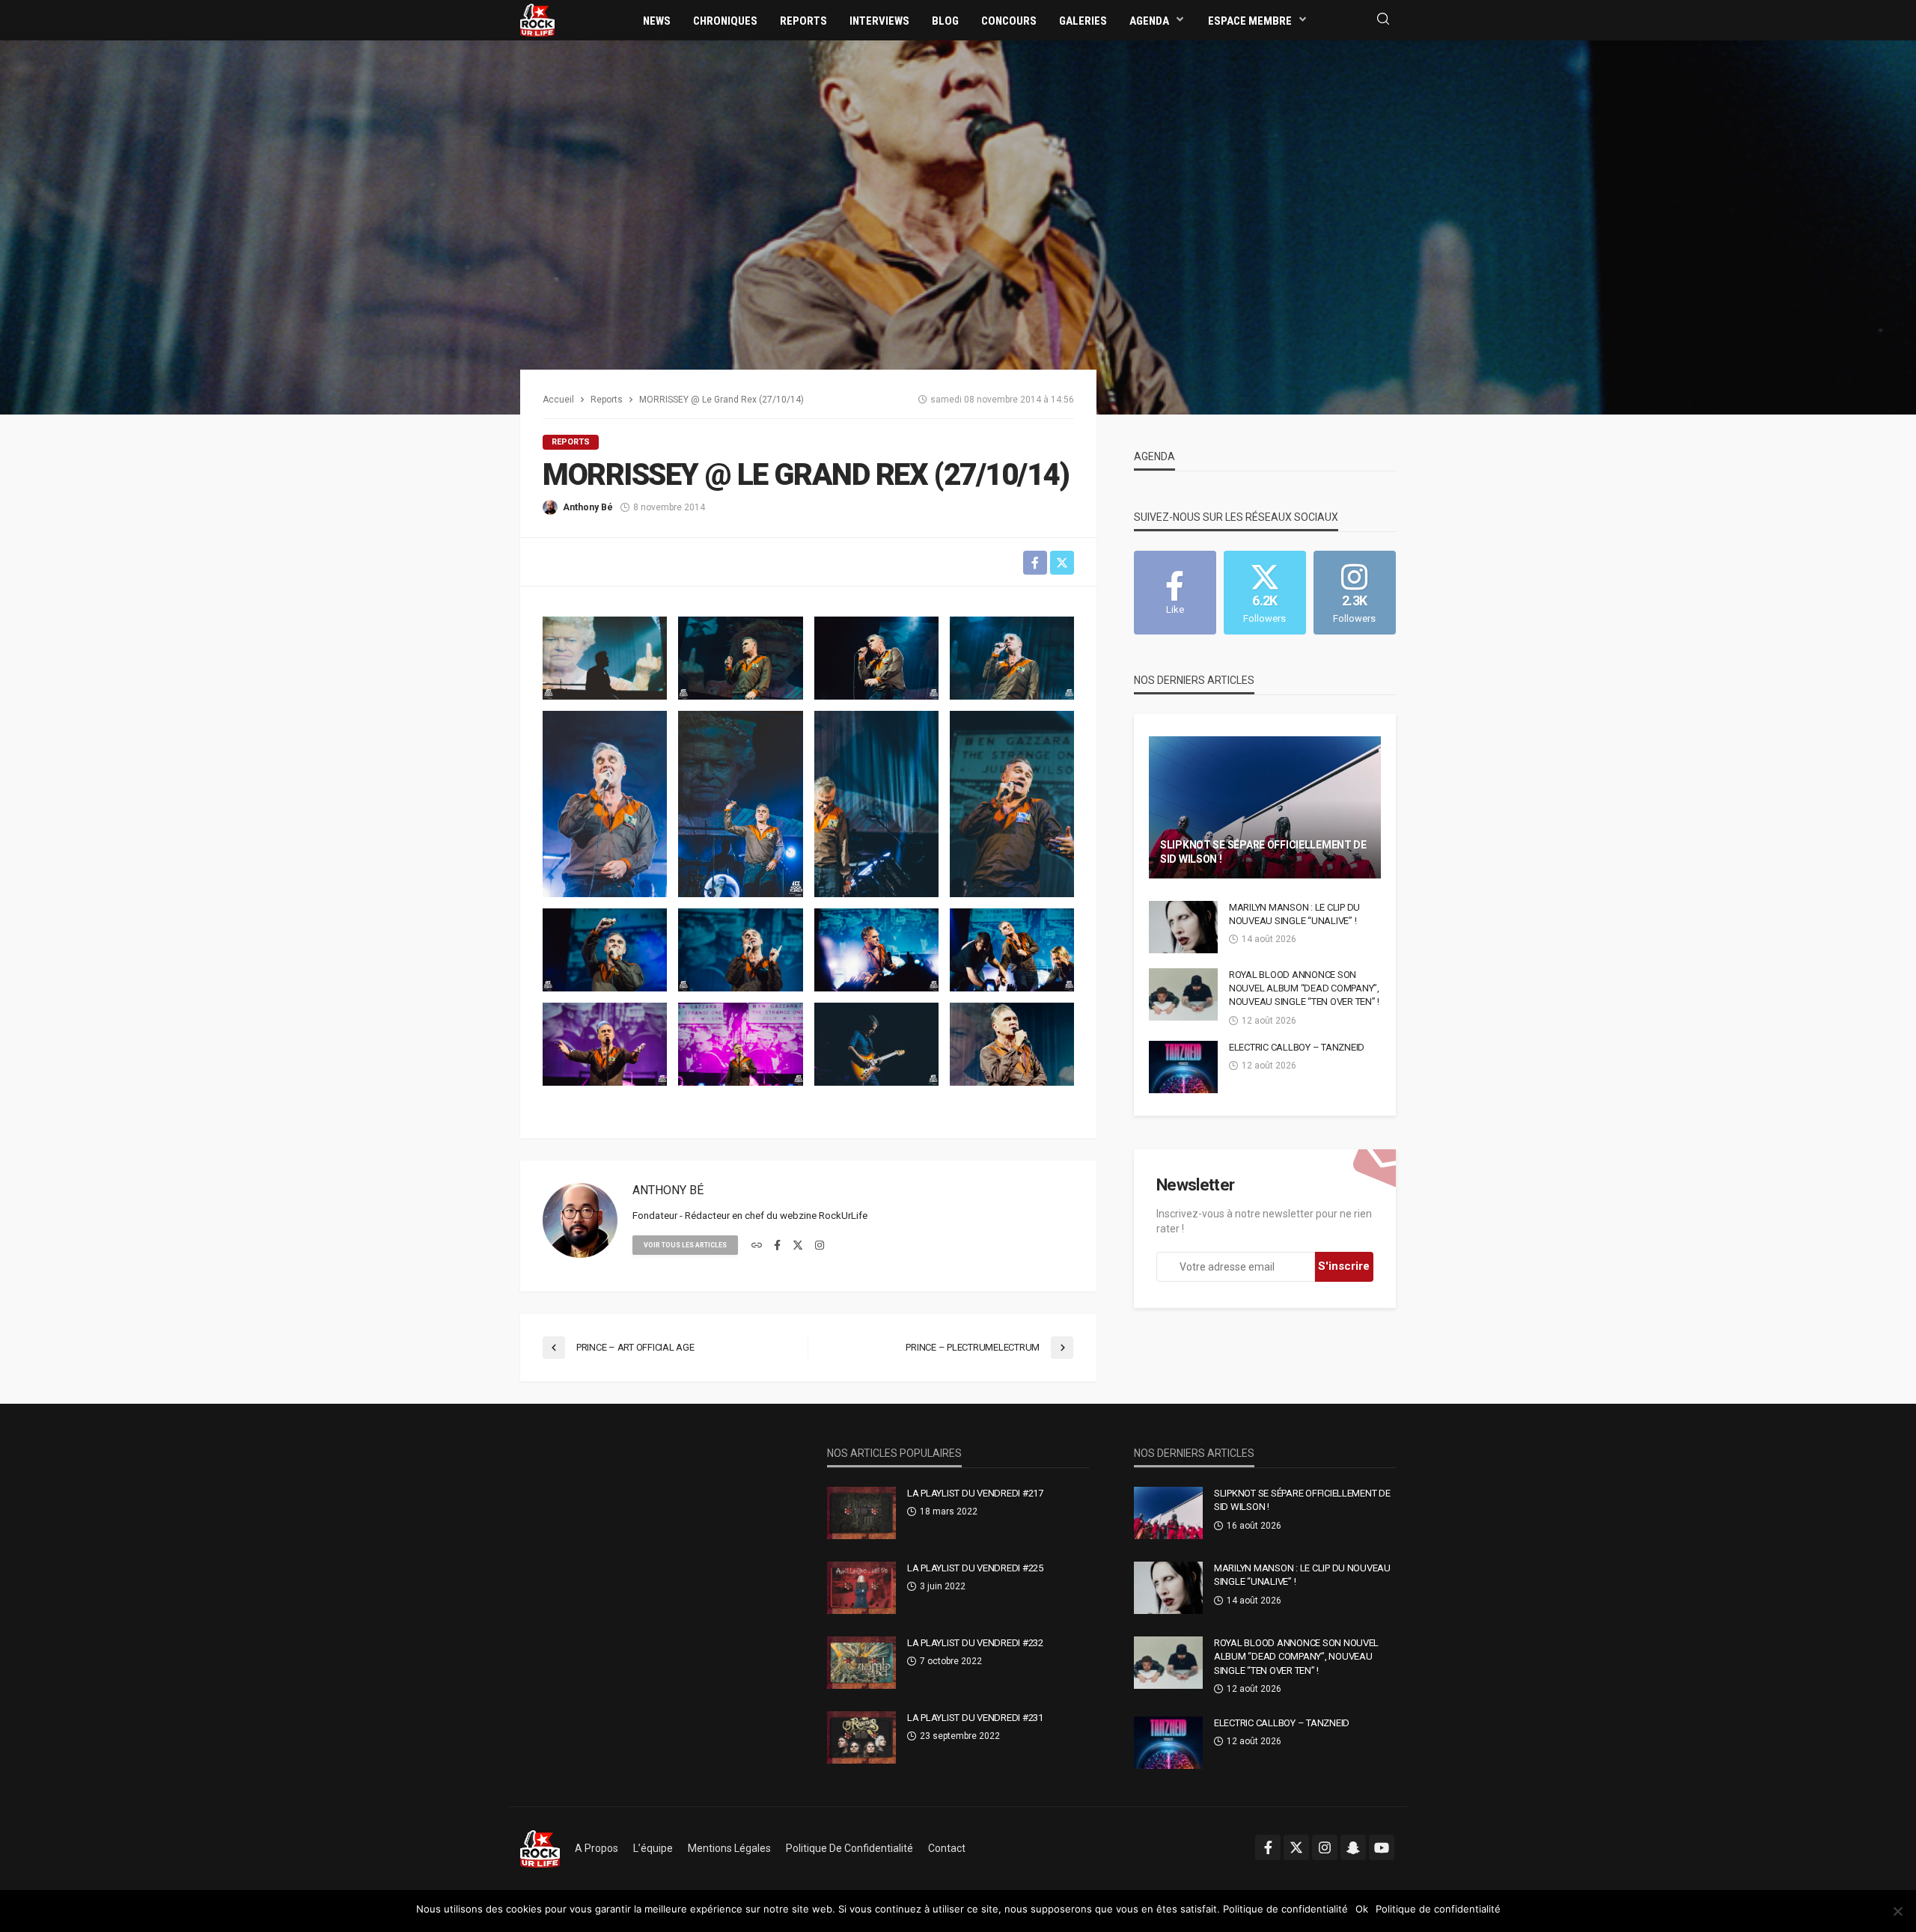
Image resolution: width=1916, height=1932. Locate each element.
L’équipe (653, 1848)
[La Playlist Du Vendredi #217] (861, 1513)
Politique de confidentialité (849, 1848)
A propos (597, 1848)
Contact (947, 1848)
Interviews (879, 21)
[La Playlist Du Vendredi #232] (861, 1663)
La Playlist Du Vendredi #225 (975, 1568)
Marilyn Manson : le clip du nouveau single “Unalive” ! (1294, 914)
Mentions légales (729, 1848)
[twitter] (798, 1246)
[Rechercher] (1383, 20)
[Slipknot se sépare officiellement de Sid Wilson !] (1265, 807)
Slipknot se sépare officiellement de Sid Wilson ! (1263, 852)
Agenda (1149, 21)
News (657, 21)
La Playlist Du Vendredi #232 (975, 1643)
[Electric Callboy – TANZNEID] (1183, 1067)
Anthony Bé (588, 507)
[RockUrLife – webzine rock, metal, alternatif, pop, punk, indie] (540, 1848)
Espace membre (1250, 21)
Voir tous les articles (685, 1245)
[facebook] (777, 1246)
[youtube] (1382, 1847)
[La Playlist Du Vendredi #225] (861, 1588)
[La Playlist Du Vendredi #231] (861, 1737)
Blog (945, 21)
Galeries (1083, 21)
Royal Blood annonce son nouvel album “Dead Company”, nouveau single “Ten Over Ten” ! (1304, 988)
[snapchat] (1353, 1847)
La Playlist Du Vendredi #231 (975, 1718)
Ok (1362, 1909)
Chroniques (725, 21)
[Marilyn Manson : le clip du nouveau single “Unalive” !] (1183, 927)
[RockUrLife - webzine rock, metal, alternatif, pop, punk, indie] (537, 19)
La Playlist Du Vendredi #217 (975, 1493)
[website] (757, 1246)
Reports (803, 21)
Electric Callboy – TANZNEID (1297, 1047)
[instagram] (820, 1246)
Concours (1009, 21)
